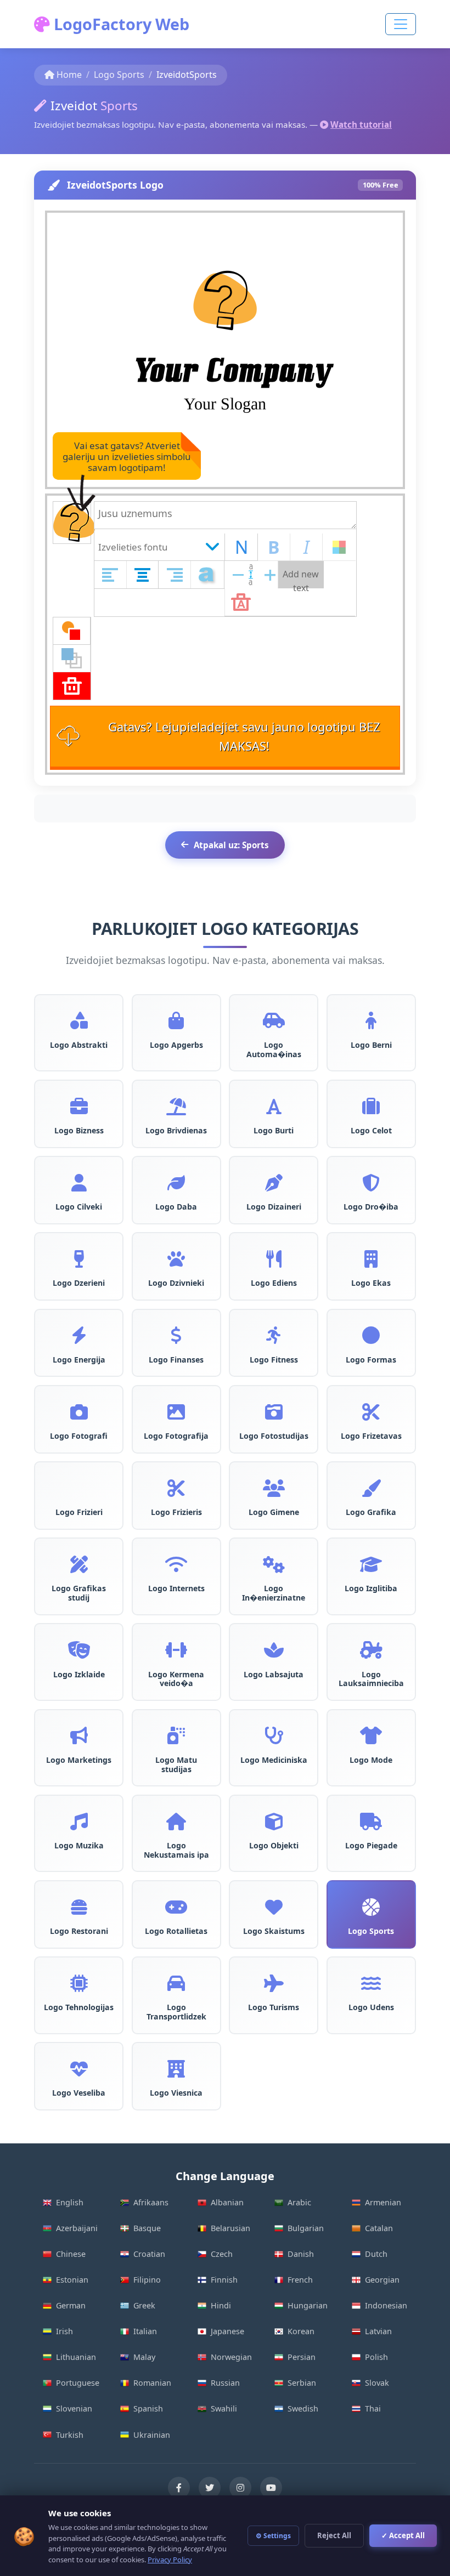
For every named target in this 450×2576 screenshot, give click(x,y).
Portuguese (78, 2383)
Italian (145, 2331)
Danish (301, 2254)
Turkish (70, 2435)
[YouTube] (271, 2488)
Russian (225, 2383)
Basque (147, 2228)
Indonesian (386, 2305)
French (300, 2280)
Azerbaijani (77, 2228)
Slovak (377, 2383)
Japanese (227, 2331)
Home (69, 75)
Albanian (227, 2202)
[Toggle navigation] (401, 24)
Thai (373, 2408)
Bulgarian (306, 2228)
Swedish (303, 2408)
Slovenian (74, 2408)
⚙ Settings (273, 2536)
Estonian (72, 2280)
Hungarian (308, 2305)
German (71, 2305)
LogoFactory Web (120, 24)
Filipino (147, 2280)
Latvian (378, 2331)
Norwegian (231, 2357)
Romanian (152, 2383)
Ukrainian (152, 2435)
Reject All (334, 2535)
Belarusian (230, 2228)
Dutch (376, 2254)
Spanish (148, 2408)
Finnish (224, 2280)
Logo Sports (119, 75)
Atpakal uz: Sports (231, 845)
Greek (144, 2305)
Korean (301, 2331)
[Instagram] (240, 2488)
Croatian (149, 2254)
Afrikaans (151, 2202)
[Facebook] (179, 2488)
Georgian (382, 2280)
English (70, 2202)
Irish (64, 2331)
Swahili (224, 2408)
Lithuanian (76, 2357)
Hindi (221, 2305)
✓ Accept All (403, 2535)
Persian (302, 2357)
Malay (144, 2357)
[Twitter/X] (210, 2488)
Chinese (71, 2254)
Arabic (299, 2202)
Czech (222, 2254)
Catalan (379, 2228)
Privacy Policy (170, 2560)
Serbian (302, 2383)
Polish (376, 2357)
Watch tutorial (361, 124)
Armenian (383, 2202)
